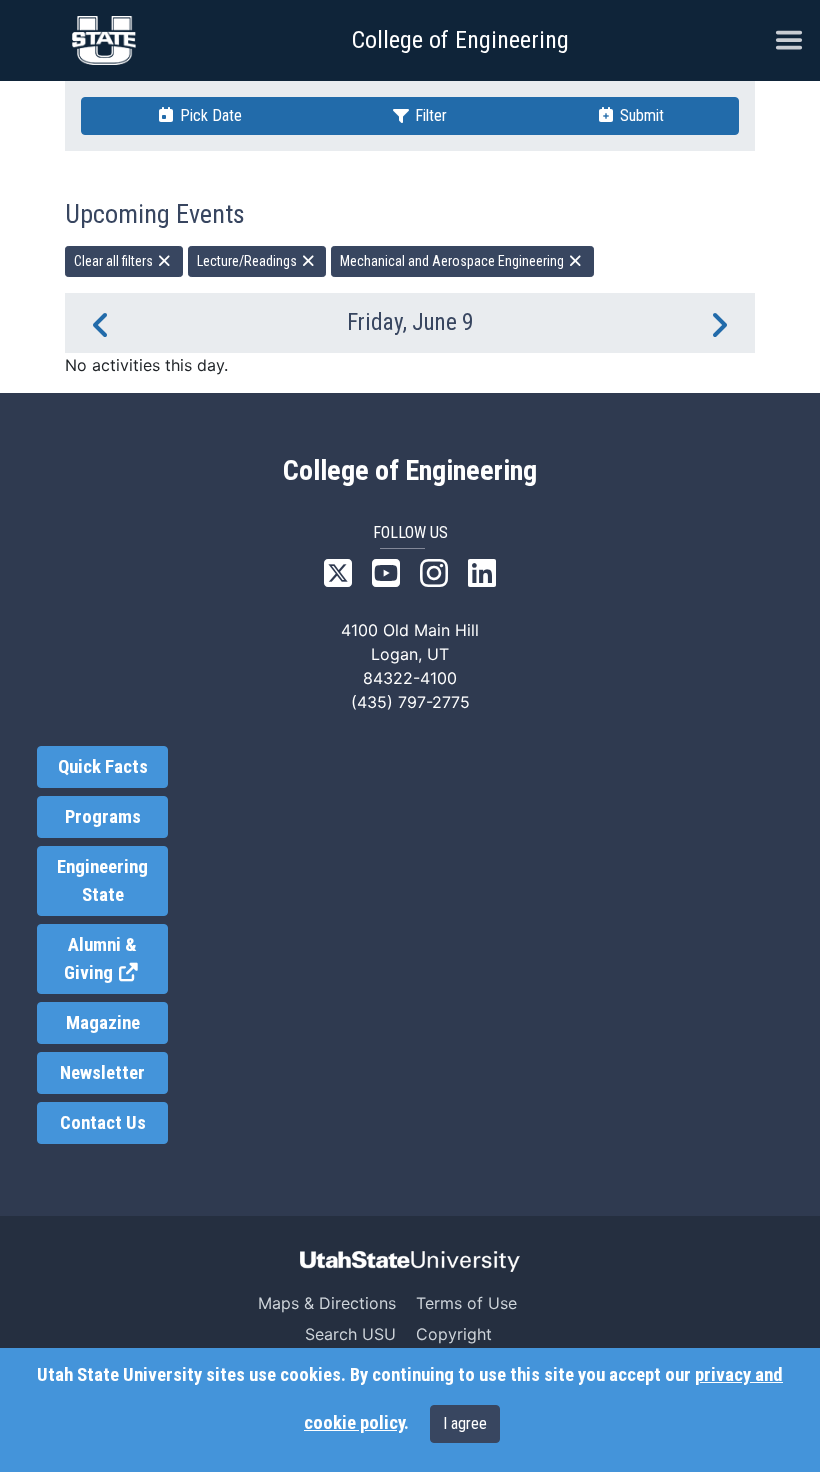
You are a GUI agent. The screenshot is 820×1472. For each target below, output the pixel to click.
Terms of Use (466, 1303)
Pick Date (209, 115)
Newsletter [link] (102, 1073)
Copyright (454, 1334)
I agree (465, 1423)
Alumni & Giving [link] (116, 959)
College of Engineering (460, 40)
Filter (429, 115)
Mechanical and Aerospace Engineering (453, 261)
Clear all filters (115, 261)
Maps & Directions (327, 1303)
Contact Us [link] (103, 1123)
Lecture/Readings (248, 261)
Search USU (350, 1334)
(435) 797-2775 (410, 702)
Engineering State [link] (102, 881)
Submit (640, 115)
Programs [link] (103, 817)
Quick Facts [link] (103, 767)
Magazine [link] (103, 1023)
